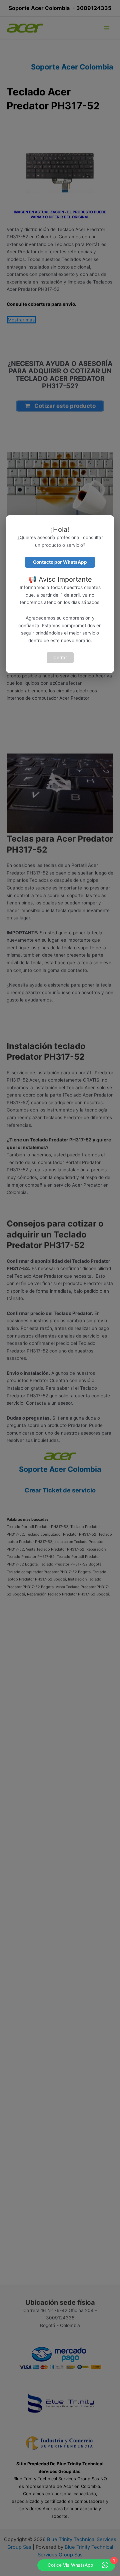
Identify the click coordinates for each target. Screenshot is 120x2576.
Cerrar (60, 657)
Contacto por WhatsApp (60, 562)
